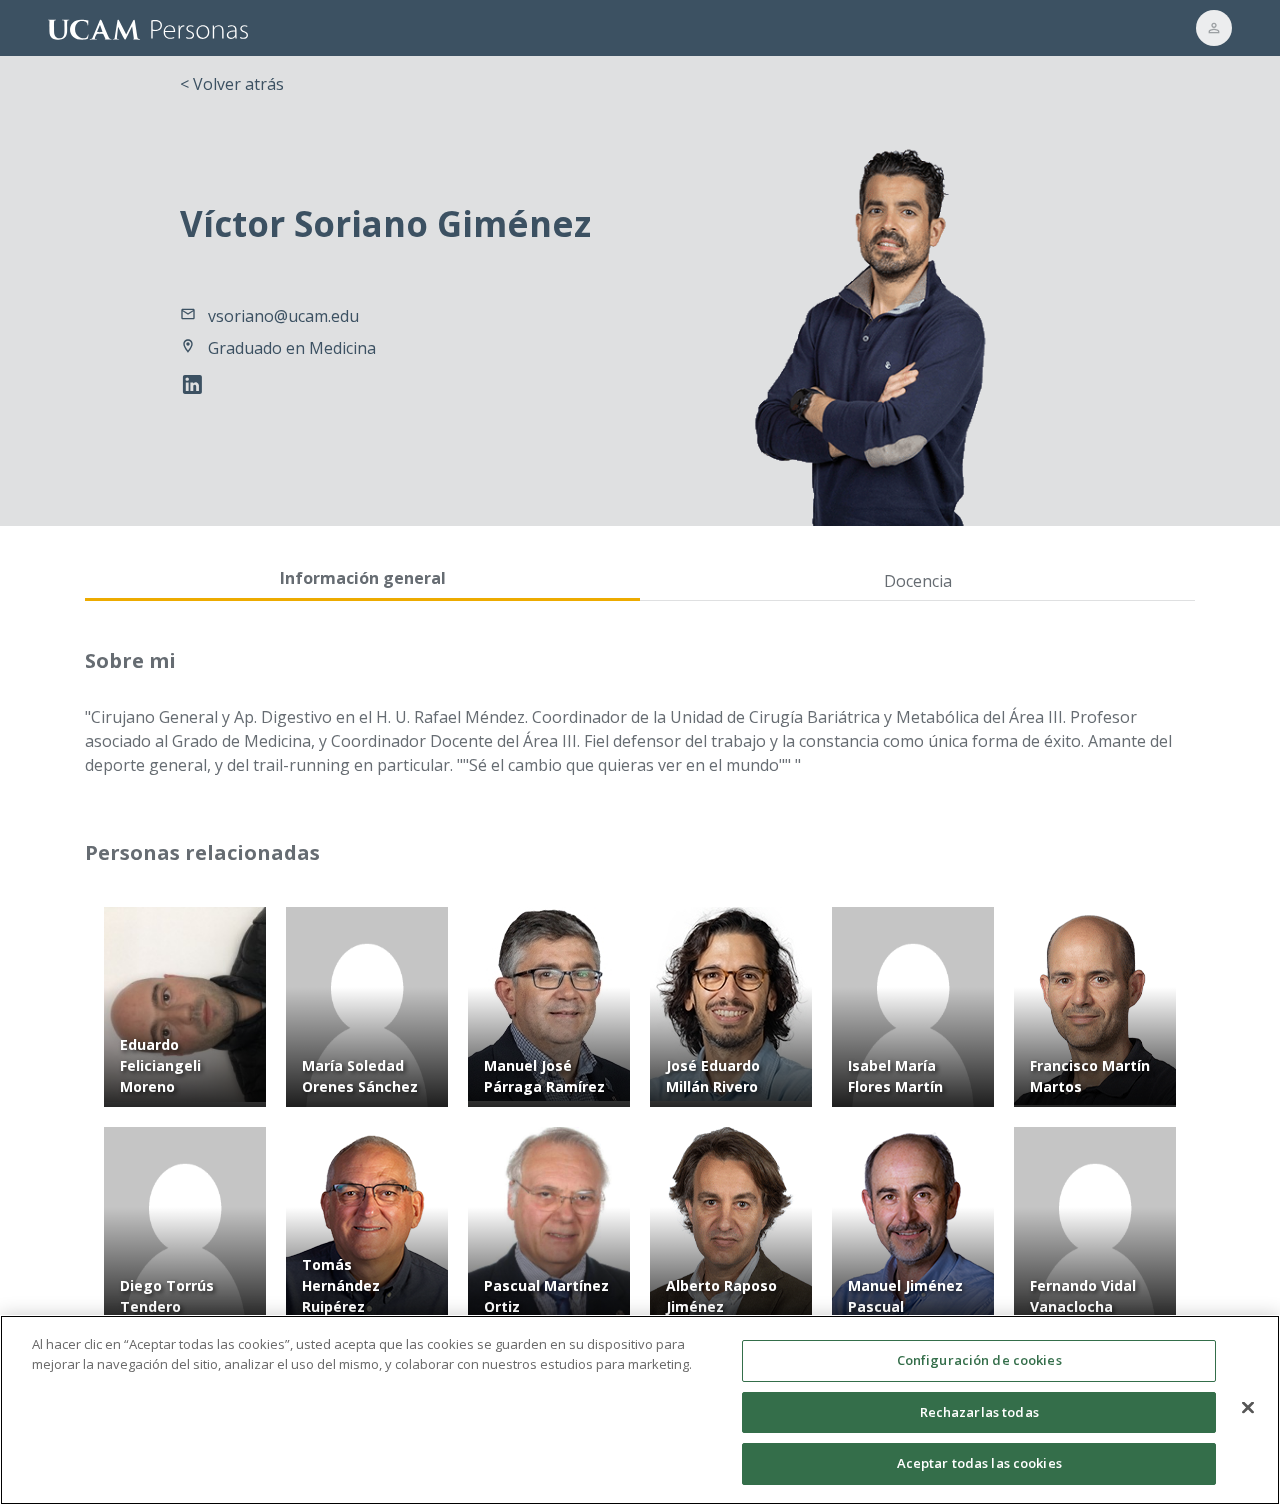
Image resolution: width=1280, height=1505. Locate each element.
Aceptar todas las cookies (979, 1463)
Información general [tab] (363, 578)
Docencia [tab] (918, 581)
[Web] (196, 387)
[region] (640, 1410)
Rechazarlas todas (979, 1412)
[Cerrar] (1248, 1408)
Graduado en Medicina (292, 348)
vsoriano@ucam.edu (283, 316)
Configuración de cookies (979, 1360)
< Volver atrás (232, 84)
